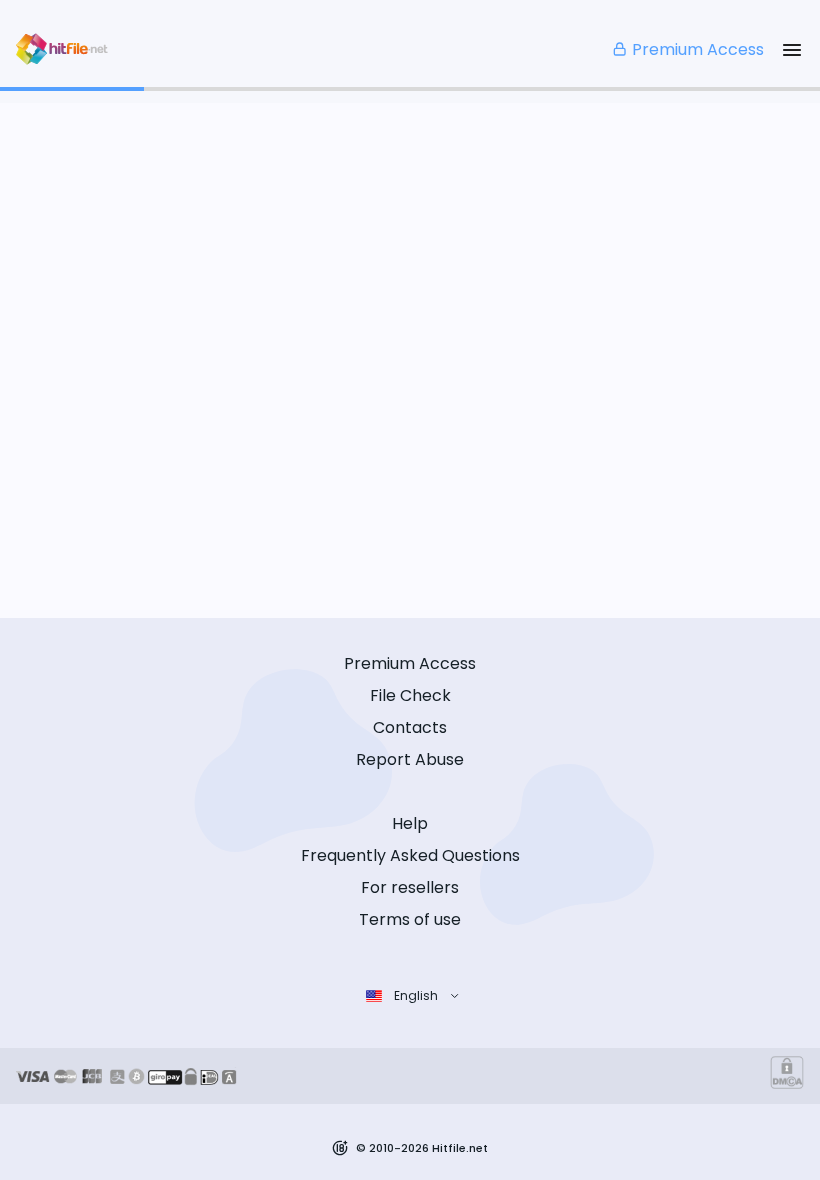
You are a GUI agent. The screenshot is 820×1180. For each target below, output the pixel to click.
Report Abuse (410, 759)
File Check (410, 695)
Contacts (410, 727)
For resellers (410, 887)
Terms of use (410, 919)
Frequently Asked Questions (410, 855)
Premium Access (698, 49)
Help (410, 823)
